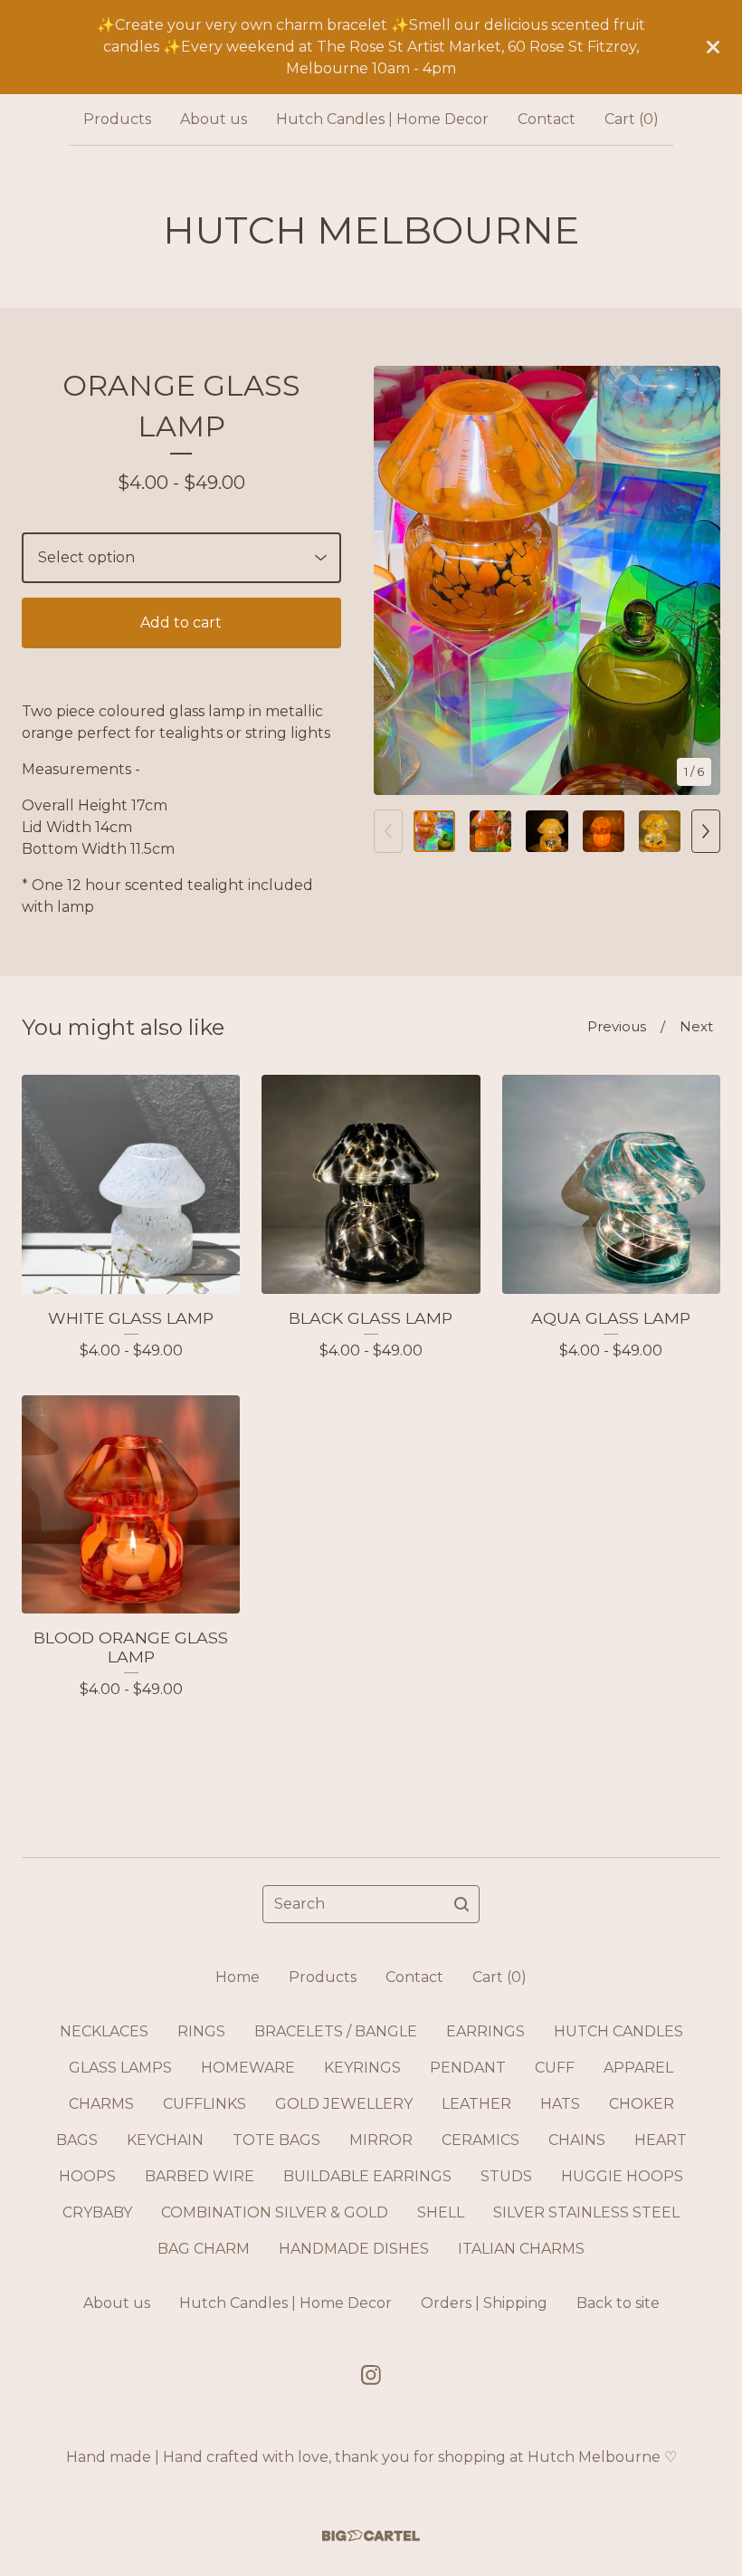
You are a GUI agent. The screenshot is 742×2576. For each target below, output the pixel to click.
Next (696, 1026)
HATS (560, 2104)
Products (117, 119)
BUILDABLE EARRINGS (367, 2176)
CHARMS (101, 2104)
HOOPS (87, 2176)
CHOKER (642, 2104)
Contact (547, 119)
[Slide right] (706, 831)
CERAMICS (480, 2140)
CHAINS (577, 2140)
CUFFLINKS (205, 2104)
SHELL (441, 2212)
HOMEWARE (248, 2068)
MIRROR (381, 2140)
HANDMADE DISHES (354, 2249)
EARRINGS (485, 2031)
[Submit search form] (461, 1904)
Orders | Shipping (484, 2303)
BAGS (77, 2140)
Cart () (632, 119)
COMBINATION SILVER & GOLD (275, 2212)
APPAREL (638, 2068)
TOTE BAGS (276, 2140)
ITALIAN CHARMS (521, 2249)
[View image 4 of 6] (604, 831)
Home (238, 1977)
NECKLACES (104, 2031)
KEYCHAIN (165, 2140)
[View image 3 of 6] (547, 831)
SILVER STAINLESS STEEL (586, 2212)
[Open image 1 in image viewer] (547, 580)
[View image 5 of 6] (660, 831)
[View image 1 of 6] (434, 831)
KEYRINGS (362, 2068)
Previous (617, 1026)
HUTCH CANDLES (618, 2031)
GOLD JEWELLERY (344, 2104)
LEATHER (476, 2104)
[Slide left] (388, 831)
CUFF (555, 2068)
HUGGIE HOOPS (622, 2176)
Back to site (618, 2303)
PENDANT (468, 2068)
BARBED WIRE (200, 2176)
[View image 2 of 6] (490, 831)
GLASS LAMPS (120, 2068)
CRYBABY (97, 2212)
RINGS (201, 2031)
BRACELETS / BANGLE (336, 2031)
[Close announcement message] (713, 47)
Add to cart (181, 622)
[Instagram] (371, 2375)
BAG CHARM (204, 2249)
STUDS (506, 2176)
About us (214, 119)
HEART (661, 2140)
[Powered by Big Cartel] (371, 2536)
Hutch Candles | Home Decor (382, 119)
